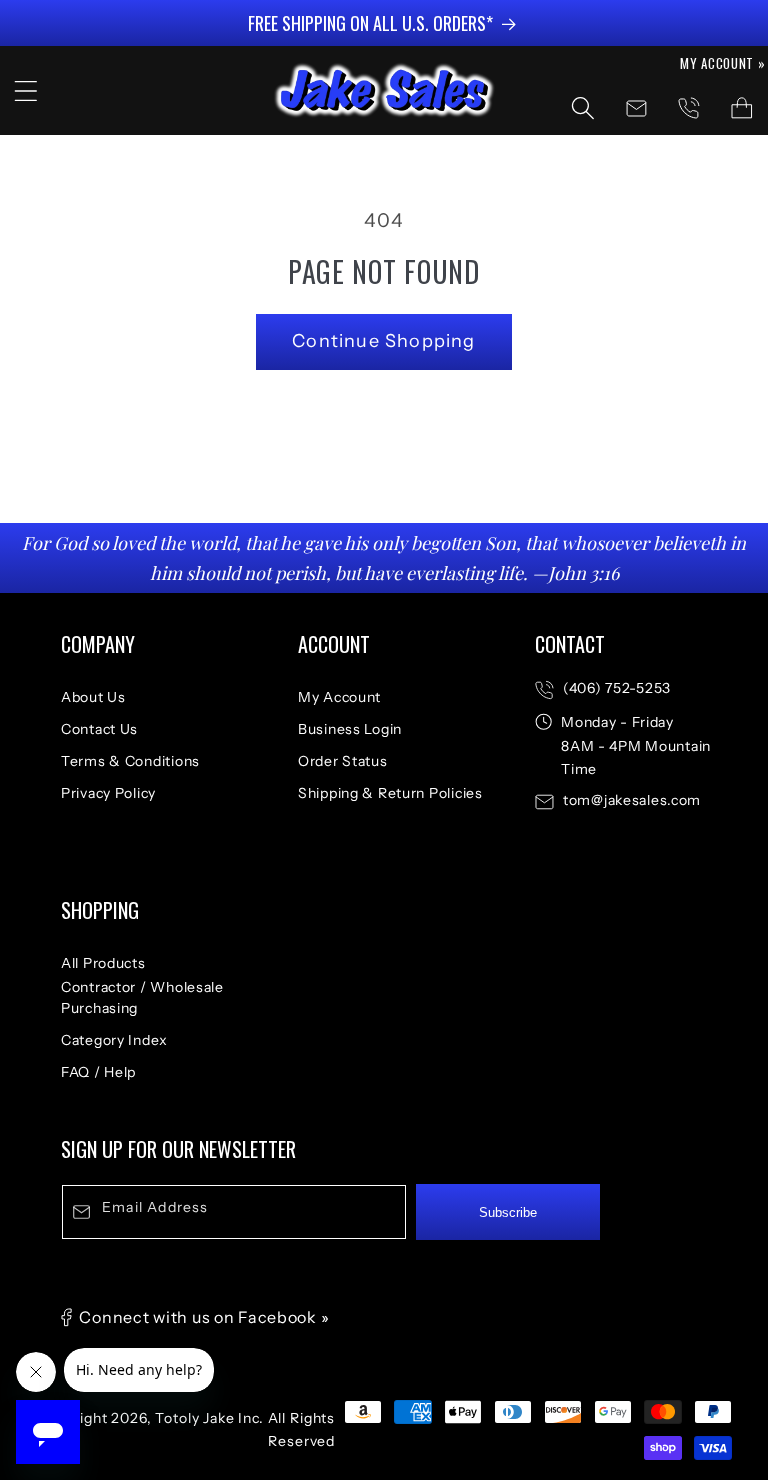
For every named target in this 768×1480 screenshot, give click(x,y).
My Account (339, 697)
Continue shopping (383, 341)
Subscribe (508, 1212)
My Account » (723, 63)
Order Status (343, 761)
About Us (93, 697)
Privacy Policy (108, 793)
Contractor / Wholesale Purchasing (142, 997)
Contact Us (99, 729)
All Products (103, 963)
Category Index (114, 1040)
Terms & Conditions (130, 761)
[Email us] (636, 108)
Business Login (350, 729)
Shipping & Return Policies (390, 793)
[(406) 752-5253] (688, 108)
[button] (26, 90)
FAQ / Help (98, 1072)
